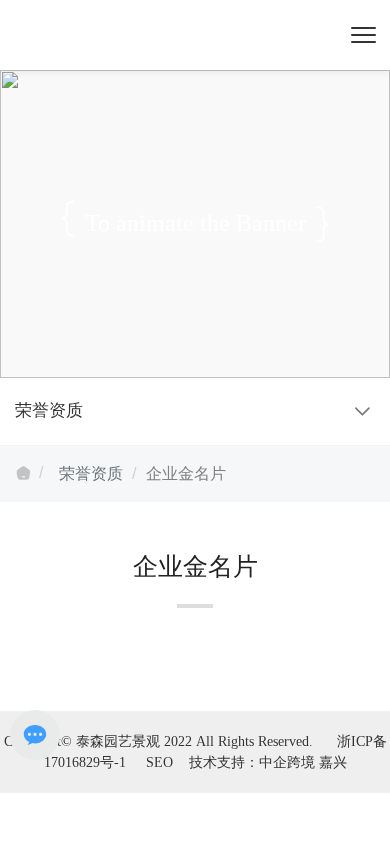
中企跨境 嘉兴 (303, 762)
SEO (159, 762)
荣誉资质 (91, 473)
